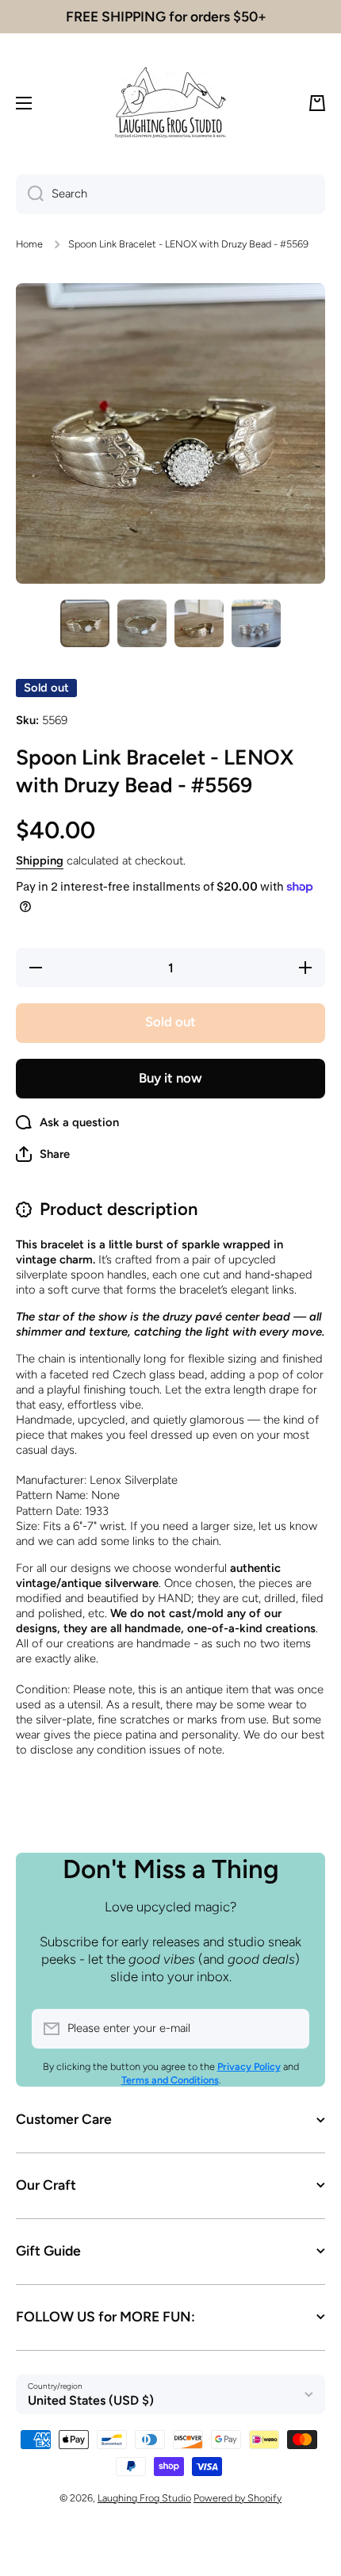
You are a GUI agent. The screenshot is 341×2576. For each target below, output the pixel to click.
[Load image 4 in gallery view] (256, 623)
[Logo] (170, 103)
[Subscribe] (289, 2029)
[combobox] (170, 194)
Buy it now (170, 1078)
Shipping (40, 861)
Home (29, 244)
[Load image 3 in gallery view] (199, 623)
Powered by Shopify (238, 2498)
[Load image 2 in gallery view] (142, 623)
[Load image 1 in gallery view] (85, 623)
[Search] (30, 194)
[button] (317, 103)
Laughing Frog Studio (144, 2498)
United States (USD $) (91, 2400)
